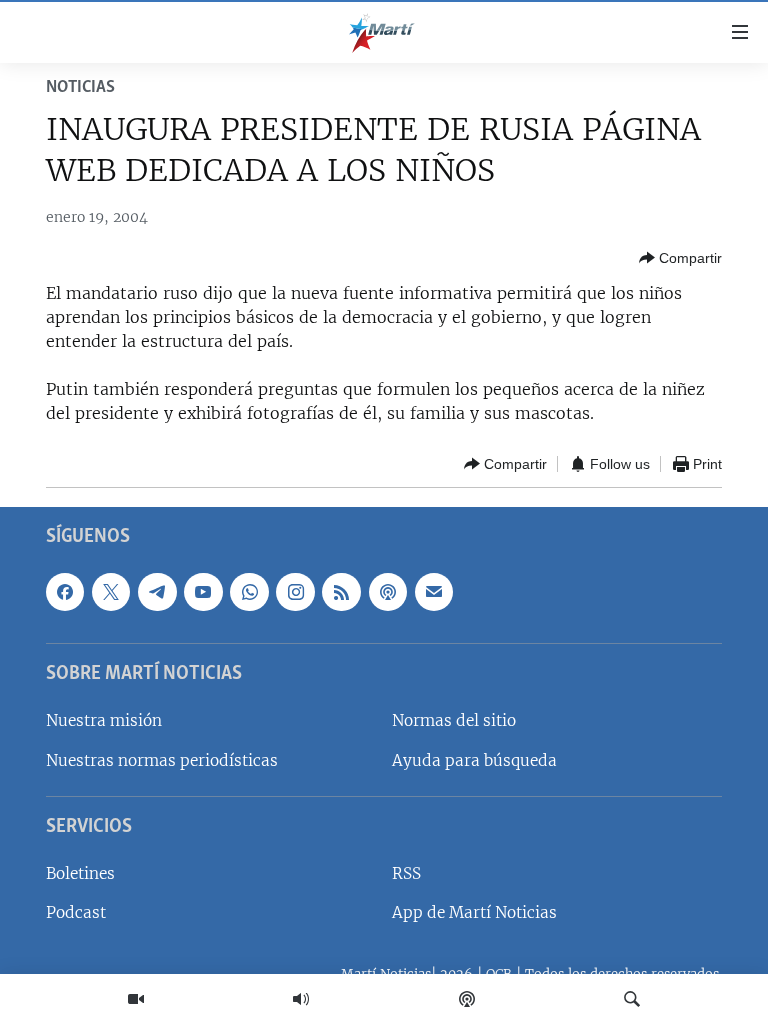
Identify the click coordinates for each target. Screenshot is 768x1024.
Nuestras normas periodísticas (162, 760)
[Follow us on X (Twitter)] (111, 592)
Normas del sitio (454, 721)
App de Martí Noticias (474, 913)
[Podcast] (467, 999)
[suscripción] (434, 592)
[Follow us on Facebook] (65, 592)
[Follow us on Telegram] (157, 592)
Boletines (80, 874)
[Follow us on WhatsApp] (249, 592)
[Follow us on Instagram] (295, 592)
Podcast (76, 913)
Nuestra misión (104, 721)
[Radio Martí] (301, 999)
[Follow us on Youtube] (203, 592)
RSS (406, 874)
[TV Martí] (136, 999)
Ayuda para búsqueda (474, 760)
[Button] (680, 258)
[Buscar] (632, 999)
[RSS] (341, 592)
